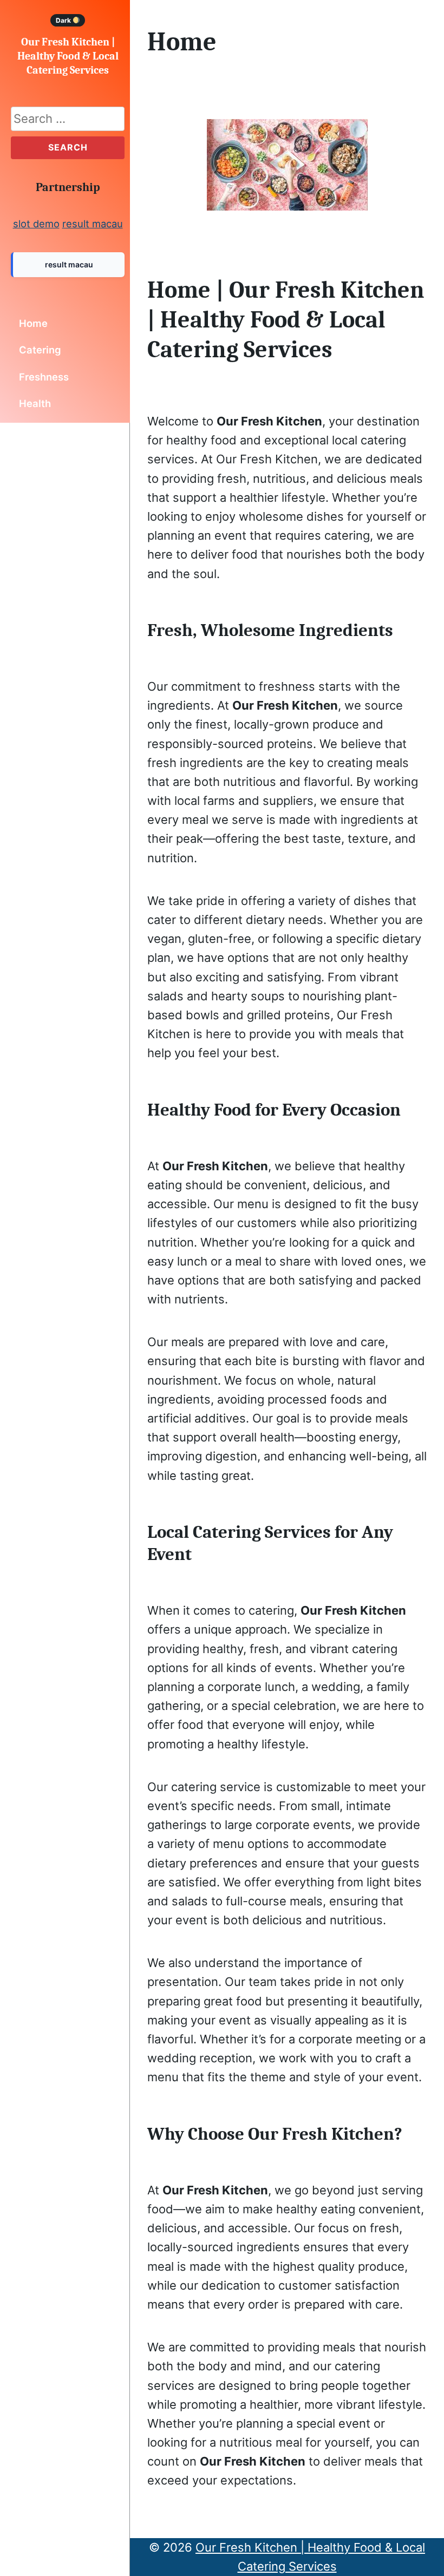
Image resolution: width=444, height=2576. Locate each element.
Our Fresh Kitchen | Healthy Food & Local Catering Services (68, 56)
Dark (64, 20)
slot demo (36, 224)
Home (33, 323)
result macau (93, 224)
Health (35, 403)
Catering (40, 350)
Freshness (44, 377)
